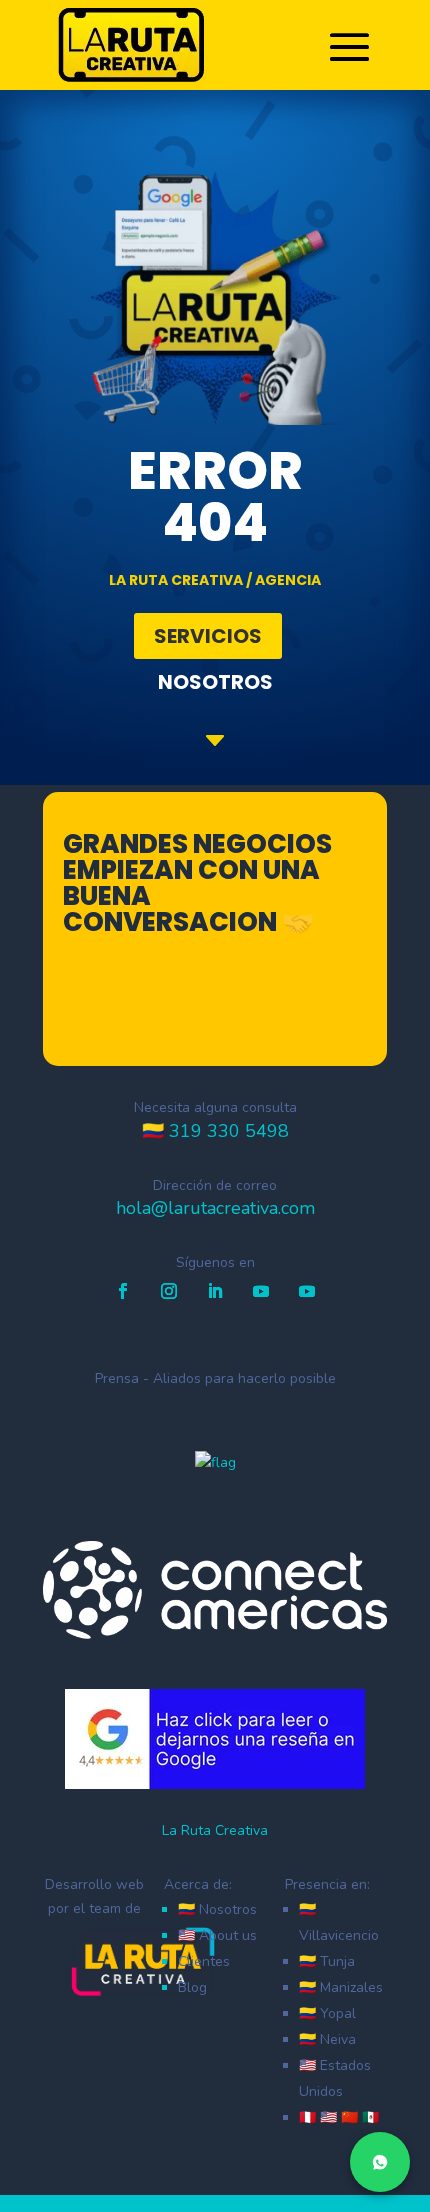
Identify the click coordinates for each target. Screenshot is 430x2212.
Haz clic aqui (227, 1012)
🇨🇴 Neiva (327, 2039)
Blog (192, 1987)
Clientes (204, 1961)
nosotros (215, 682)
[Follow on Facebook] (123, 1291)
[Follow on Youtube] (261, 1291)
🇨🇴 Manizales (341, 1987)
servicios (208, 636)
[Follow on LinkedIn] (215, 1291)
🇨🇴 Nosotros (217, 1909)
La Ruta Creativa (215, 1830)
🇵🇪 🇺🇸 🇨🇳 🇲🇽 (339, 2117)
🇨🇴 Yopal (327, 2013)
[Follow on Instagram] (169, 1291)
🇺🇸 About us (217, 1935)
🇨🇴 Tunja (327, 1961)
